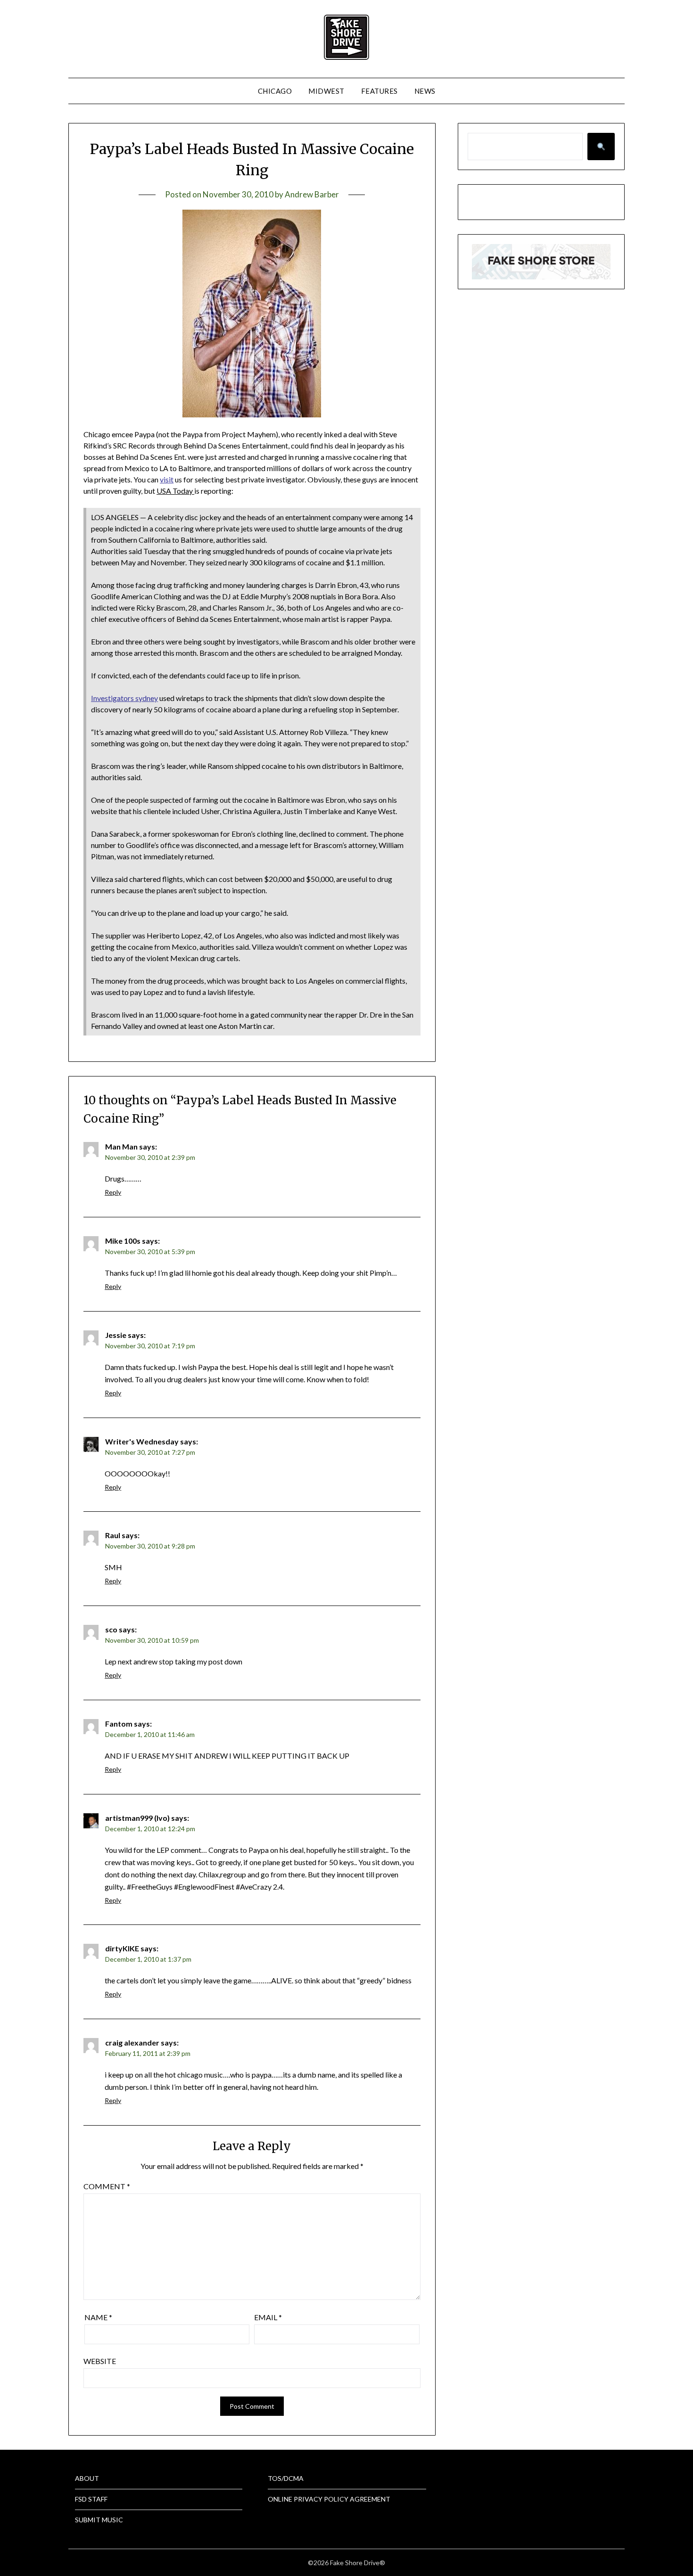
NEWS (425, 91)
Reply (113, 1192)
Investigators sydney (124, 698)
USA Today (175, 491)
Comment (107, 2186)
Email (268, 2317)
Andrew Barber (312, 194)
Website (100, 2361)
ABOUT (87, 2478)
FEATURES (379, 91)
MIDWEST (326, 91)
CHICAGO (275, 91)
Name (98, 2317)
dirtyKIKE (122, 1948)
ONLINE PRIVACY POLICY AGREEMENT (329, 2499)
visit (167, 479)
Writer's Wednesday (142, 1441)
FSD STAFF (91, 2499)
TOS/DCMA (286, 2478)
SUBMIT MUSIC (99, 2520)
